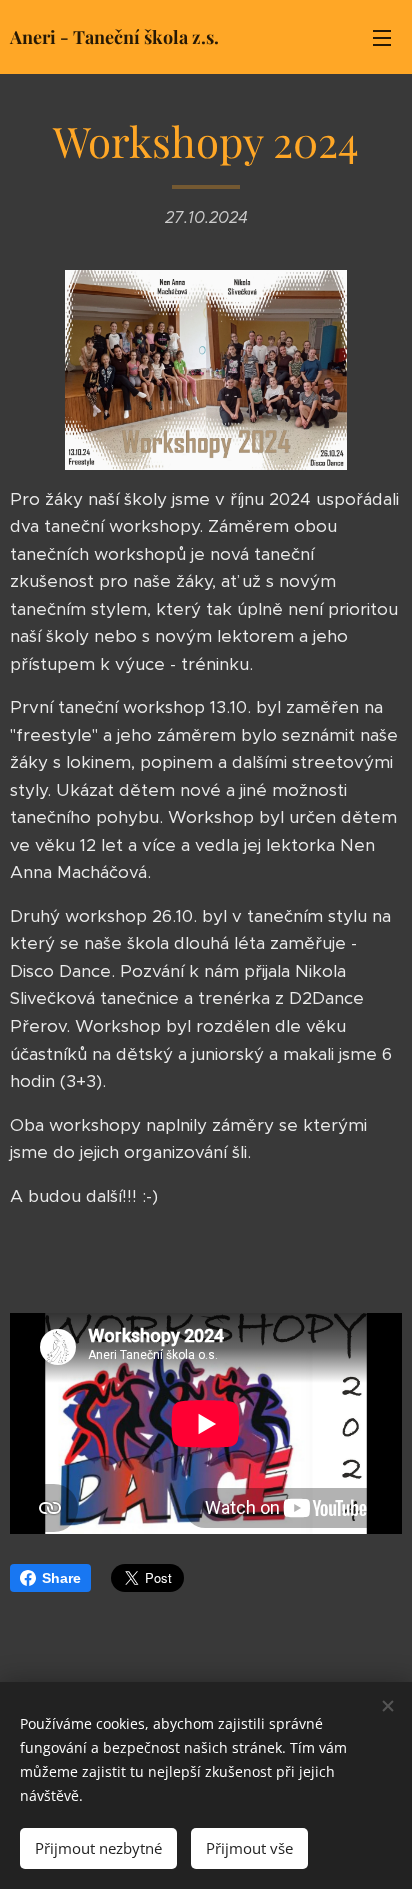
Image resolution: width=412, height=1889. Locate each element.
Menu (382, 37)
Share (61, 1578)
